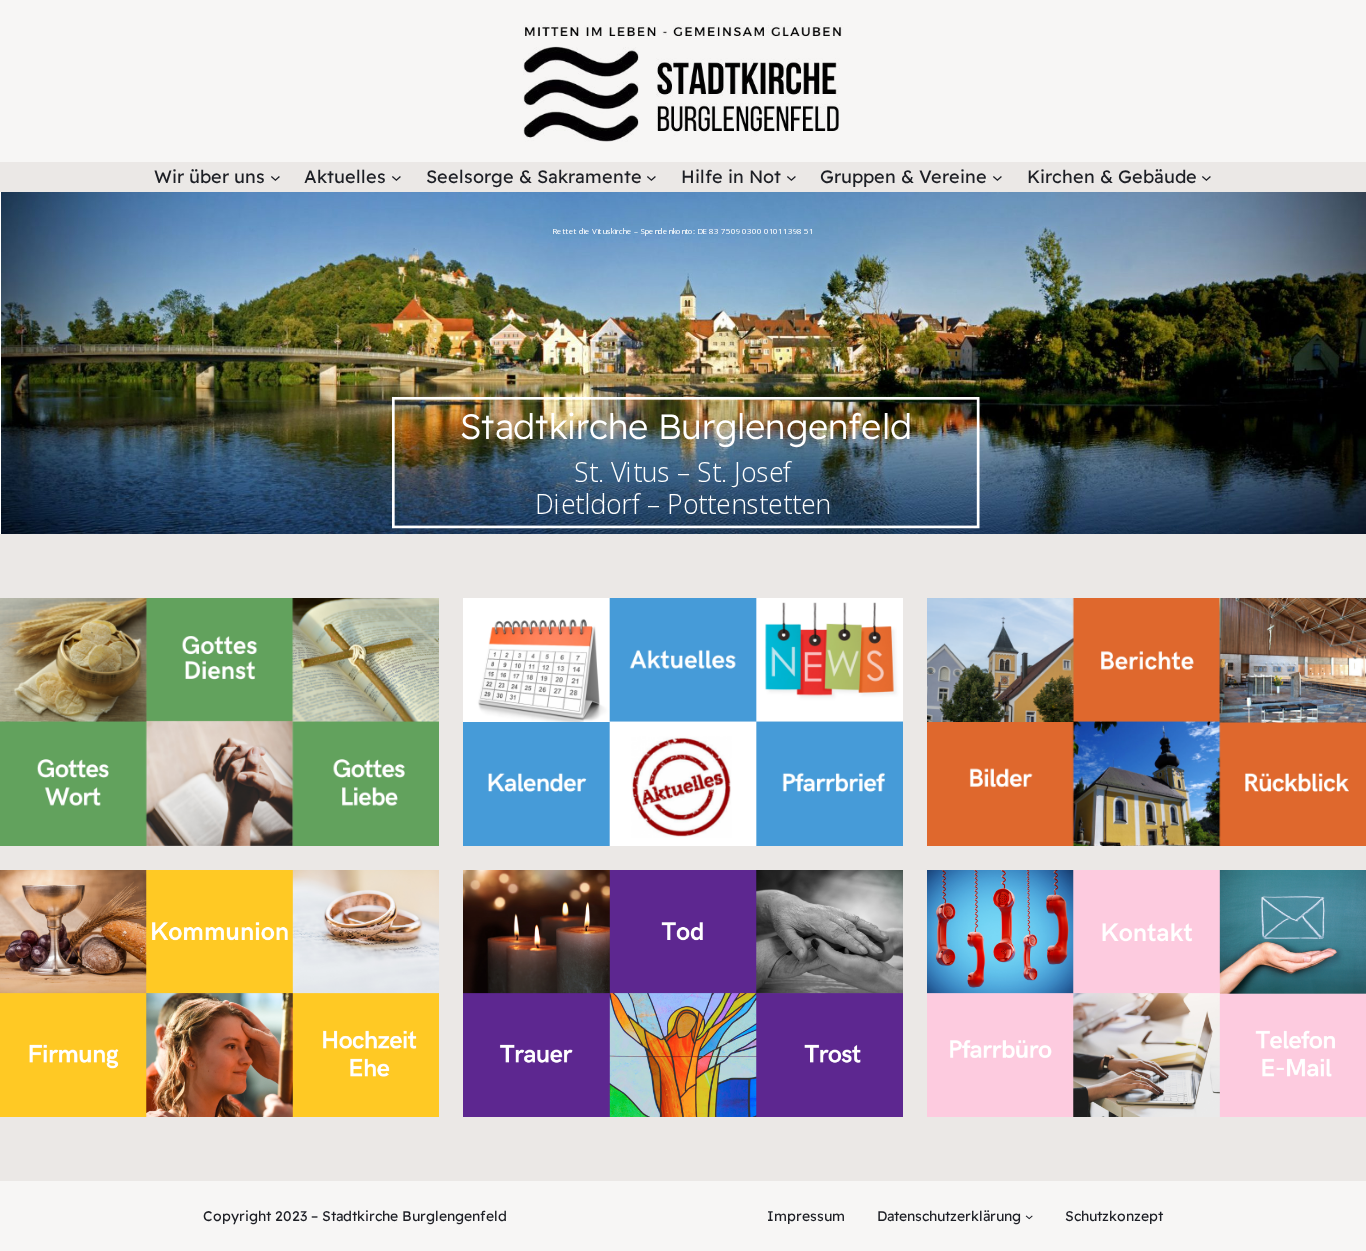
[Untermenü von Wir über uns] (275, 177)
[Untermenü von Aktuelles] (396, 177)
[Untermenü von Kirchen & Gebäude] (1206, 177)
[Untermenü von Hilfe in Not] (791, 177)
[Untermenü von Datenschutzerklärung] (1029, 1216)
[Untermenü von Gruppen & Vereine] (997, 177)
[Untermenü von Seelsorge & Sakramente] (651, 177)
